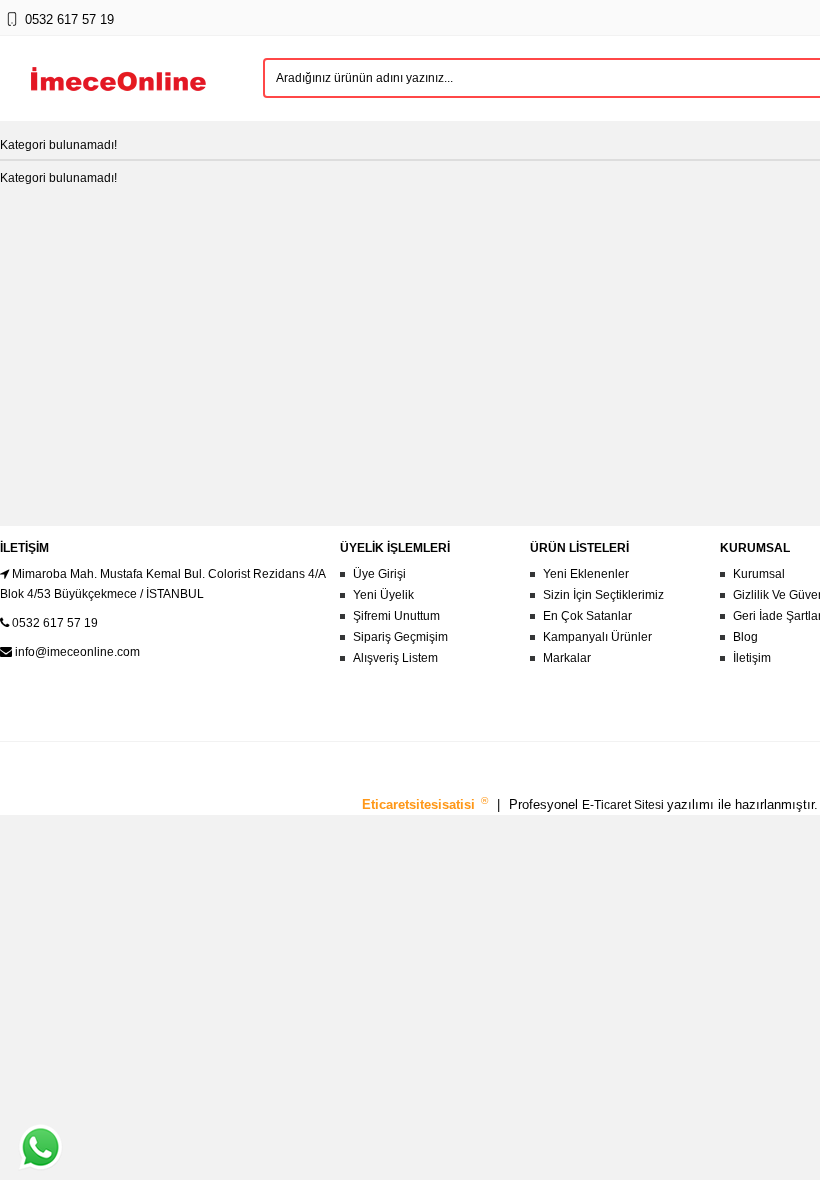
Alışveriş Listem (395, 658)
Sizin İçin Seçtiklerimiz (603, 595)
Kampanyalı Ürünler (597, 637)
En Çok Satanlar (587, 616)
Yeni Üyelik (383, 595)
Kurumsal (759, 574)
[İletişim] (11, 29)
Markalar (567, 658)
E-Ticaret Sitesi (624, 805)
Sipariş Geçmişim (400, 637)
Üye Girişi (379, 574)
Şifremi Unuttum (396, 616)
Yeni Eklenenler (586, 574)
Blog (745, 637)
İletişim (752, 658)
